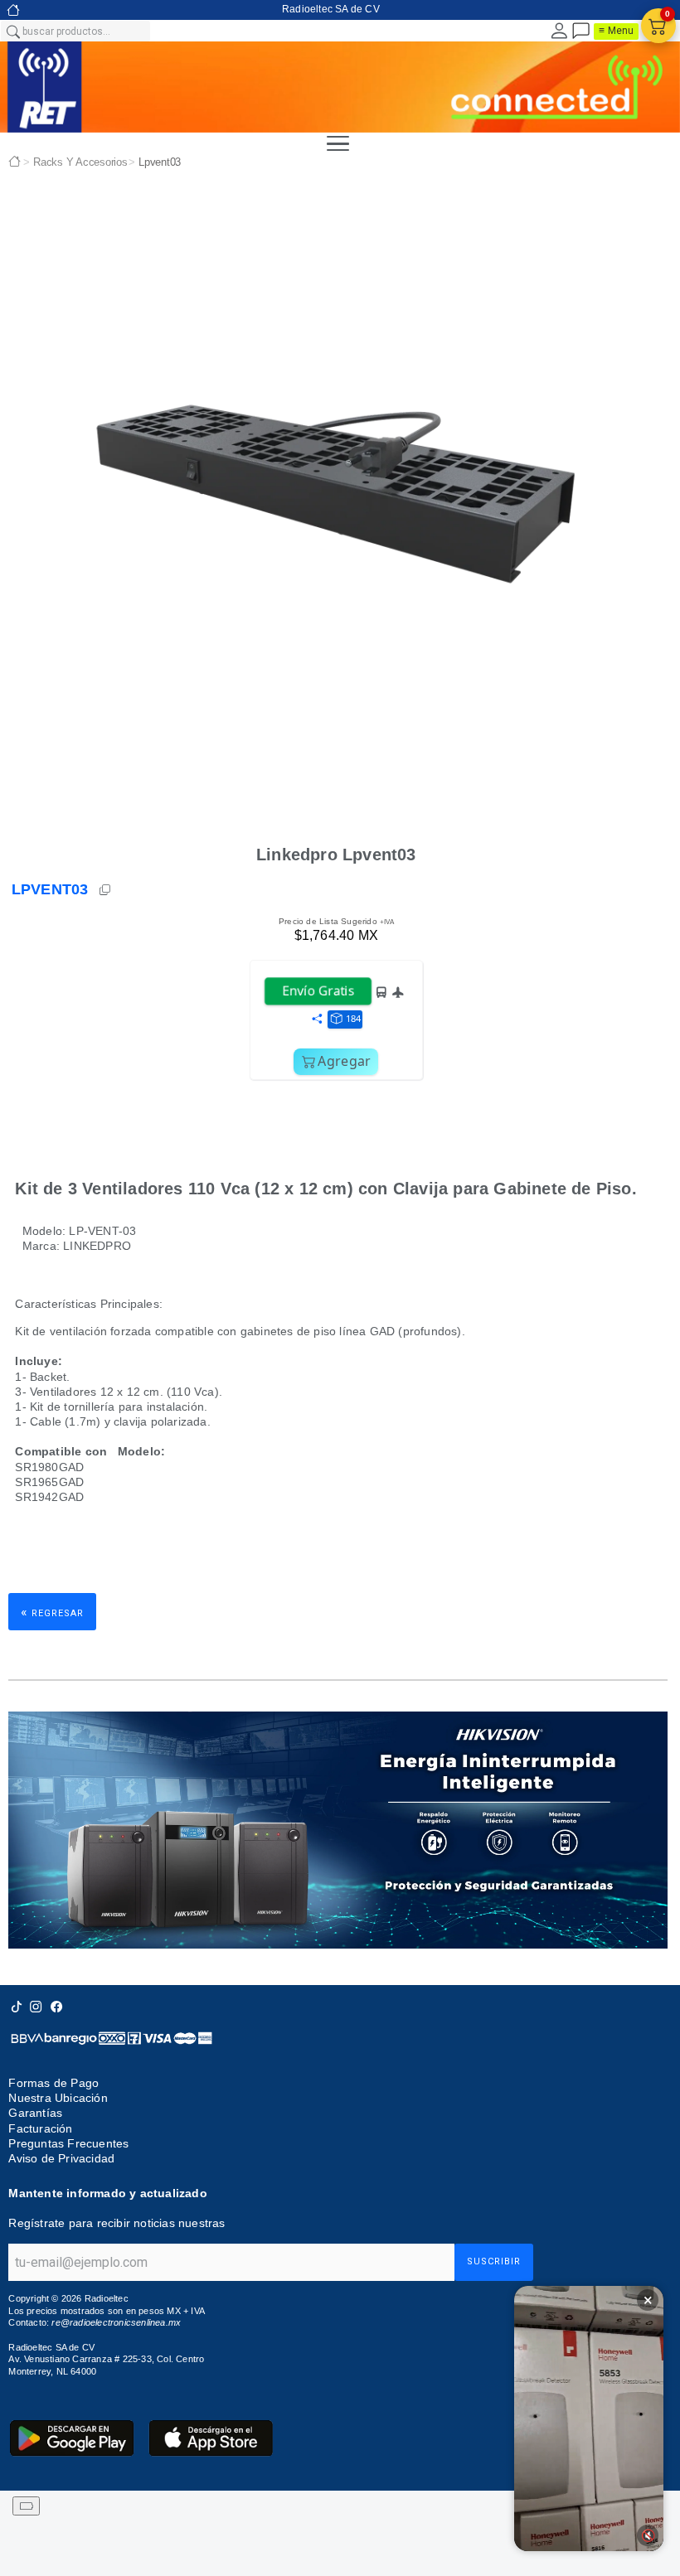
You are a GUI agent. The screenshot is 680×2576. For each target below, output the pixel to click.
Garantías (35, 2113)
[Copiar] (106, 890)
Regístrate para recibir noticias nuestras (117, 2223)
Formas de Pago (53, 2083)
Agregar (344, 1061)
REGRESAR (52, 1612)
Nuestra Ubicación (58, 2098)
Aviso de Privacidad (61, 2159)
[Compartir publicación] (317, 1019)
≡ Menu (616, 31)
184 (353, 1018)
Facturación (40, 2128)
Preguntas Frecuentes (68, 2143)
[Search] (12, 31)
